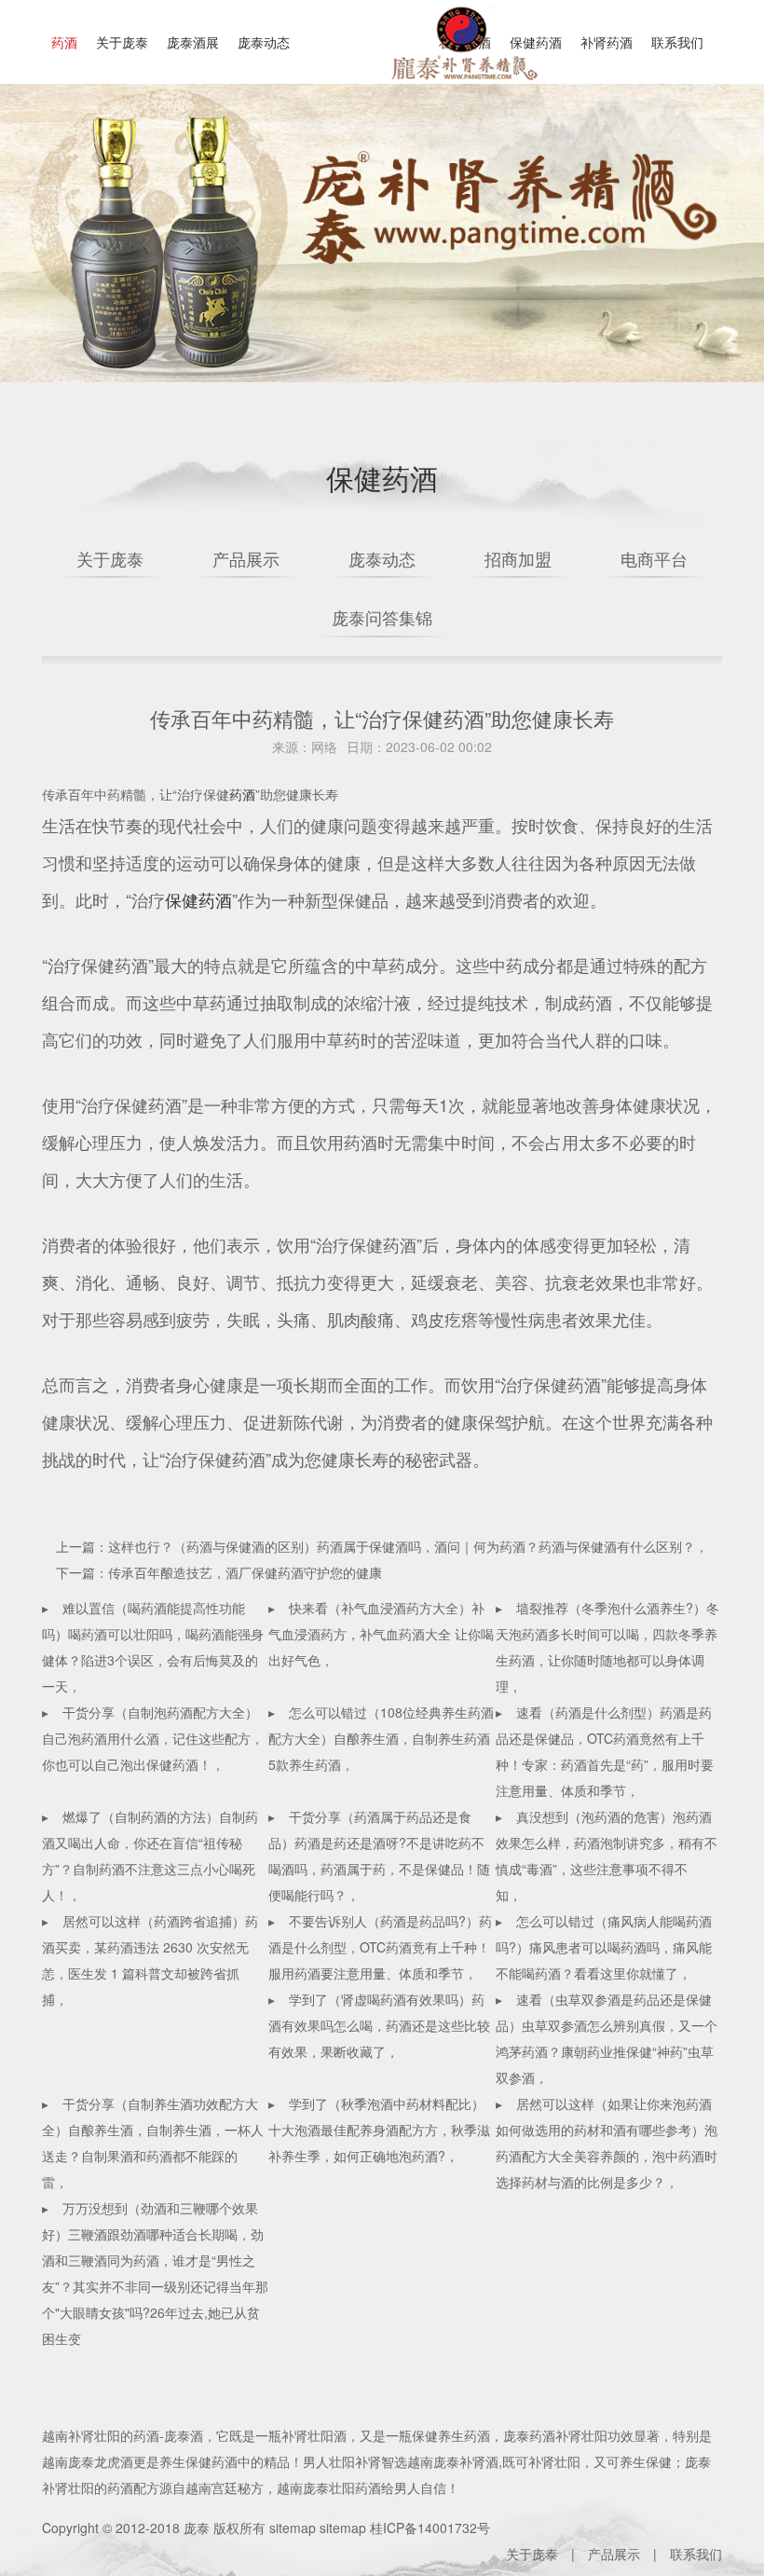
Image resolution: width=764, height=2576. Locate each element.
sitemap (293, 2528)
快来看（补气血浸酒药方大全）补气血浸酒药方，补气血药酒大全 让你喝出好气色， (381, 1634)
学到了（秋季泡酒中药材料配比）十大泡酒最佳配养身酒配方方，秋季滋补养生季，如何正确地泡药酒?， (379, 2130)
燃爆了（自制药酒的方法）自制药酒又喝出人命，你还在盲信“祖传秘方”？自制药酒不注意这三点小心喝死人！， (150, 1856)
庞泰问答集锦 (382, 617)
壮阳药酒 (461, 56)
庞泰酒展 (193, 42)
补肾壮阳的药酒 (114, 2435)
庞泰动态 (264, 42)
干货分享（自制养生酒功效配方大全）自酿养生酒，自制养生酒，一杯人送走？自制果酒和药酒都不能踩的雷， (153, 2143)
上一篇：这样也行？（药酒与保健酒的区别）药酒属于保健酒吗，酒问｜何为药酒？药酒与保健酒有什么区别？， (382, 1546)
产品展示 (246, 558)
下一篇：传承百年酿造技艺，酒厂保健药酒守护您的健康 (219, 1572)
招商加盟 (518, 558)
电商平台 (654, 558)
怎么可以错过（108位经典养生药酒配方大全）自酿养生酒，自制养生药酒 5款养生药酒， (381, 1738)
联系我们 (677, 42)
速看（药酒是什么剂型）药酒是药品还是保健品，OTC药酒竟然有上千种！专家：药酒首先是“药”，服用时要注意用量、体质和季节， (605, 1751)
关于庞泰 (122, 42)
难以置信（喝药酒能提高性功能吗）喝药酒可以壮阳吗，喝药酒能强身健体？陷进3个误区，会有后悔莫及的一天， (153, 1647)
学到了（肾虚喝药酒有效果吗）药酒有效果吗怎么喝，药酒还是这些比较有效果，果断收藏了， (379, 2025)
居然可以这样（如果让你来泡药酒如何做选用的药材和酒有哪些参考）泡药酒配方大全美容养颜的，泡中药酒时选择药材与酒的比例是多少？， (607, 2143)
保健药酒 (198, 899)
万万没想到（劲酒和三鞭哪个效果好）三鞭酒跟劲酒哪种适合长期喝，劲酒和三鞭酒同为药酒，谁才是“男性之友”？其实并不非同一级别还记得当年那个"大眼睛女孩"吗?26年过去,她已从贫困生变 (155, 2273)
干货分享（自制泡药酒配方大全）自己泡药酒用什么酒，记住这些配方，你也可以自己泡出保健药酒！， (153, 1738)
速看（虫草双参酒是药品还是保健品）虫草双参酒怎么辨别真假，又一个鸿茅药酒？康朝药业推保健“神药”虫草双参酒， (607, 2038)
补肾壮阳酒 (314, 2435)
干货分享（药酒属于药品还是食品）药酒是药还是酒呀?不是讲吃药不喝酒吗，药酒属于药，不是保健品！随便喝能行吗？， (379, 1856)
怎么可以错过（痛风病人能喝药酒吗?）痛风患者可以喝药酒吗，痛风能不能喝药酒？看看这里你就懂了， (604, 1947)
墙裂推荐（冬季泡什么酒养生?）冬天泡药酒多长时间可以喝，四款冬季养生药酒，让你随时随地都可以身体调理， (607, 1647)
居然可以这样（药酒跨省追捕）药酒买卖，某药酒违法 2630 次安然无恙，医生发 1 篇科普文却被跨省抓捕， (150, 1960)
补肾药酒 (607, 42)
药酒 (64, 42)
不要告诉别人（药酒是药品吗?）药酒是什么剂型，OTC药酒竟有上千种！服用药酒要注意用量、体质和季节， (380, 1947)
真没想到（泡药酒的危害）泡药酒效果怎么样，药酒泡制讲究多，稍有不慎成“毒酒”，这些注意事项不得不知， (607, 1856)
